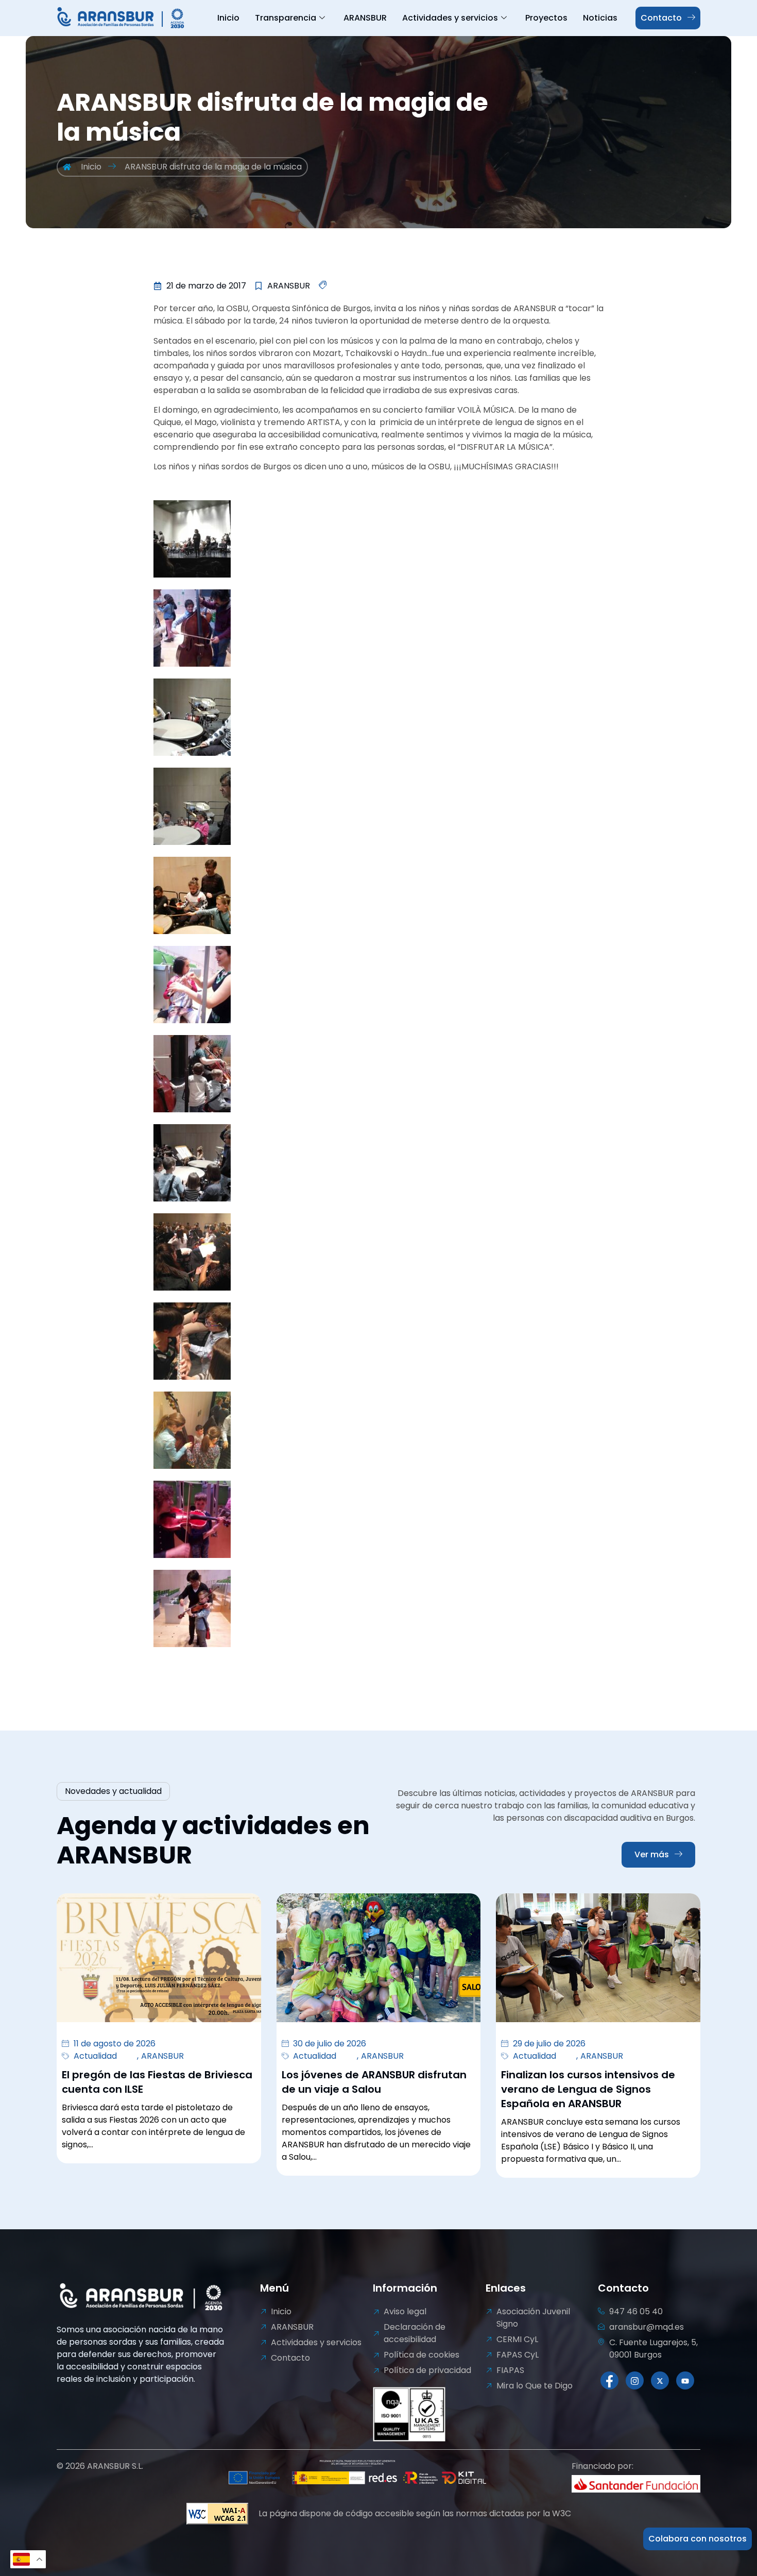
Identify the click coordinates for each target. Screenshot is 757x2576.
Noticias (600, 18)
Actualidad (95, 2056)
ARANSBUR (365, 18)
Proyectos (546, 18)
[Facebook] (609, 2380)
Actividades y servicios (450, 18)
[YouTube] (685, 2380)
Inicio (228, 18)
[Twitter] (660, 2380)
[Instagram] (635, 2380)
